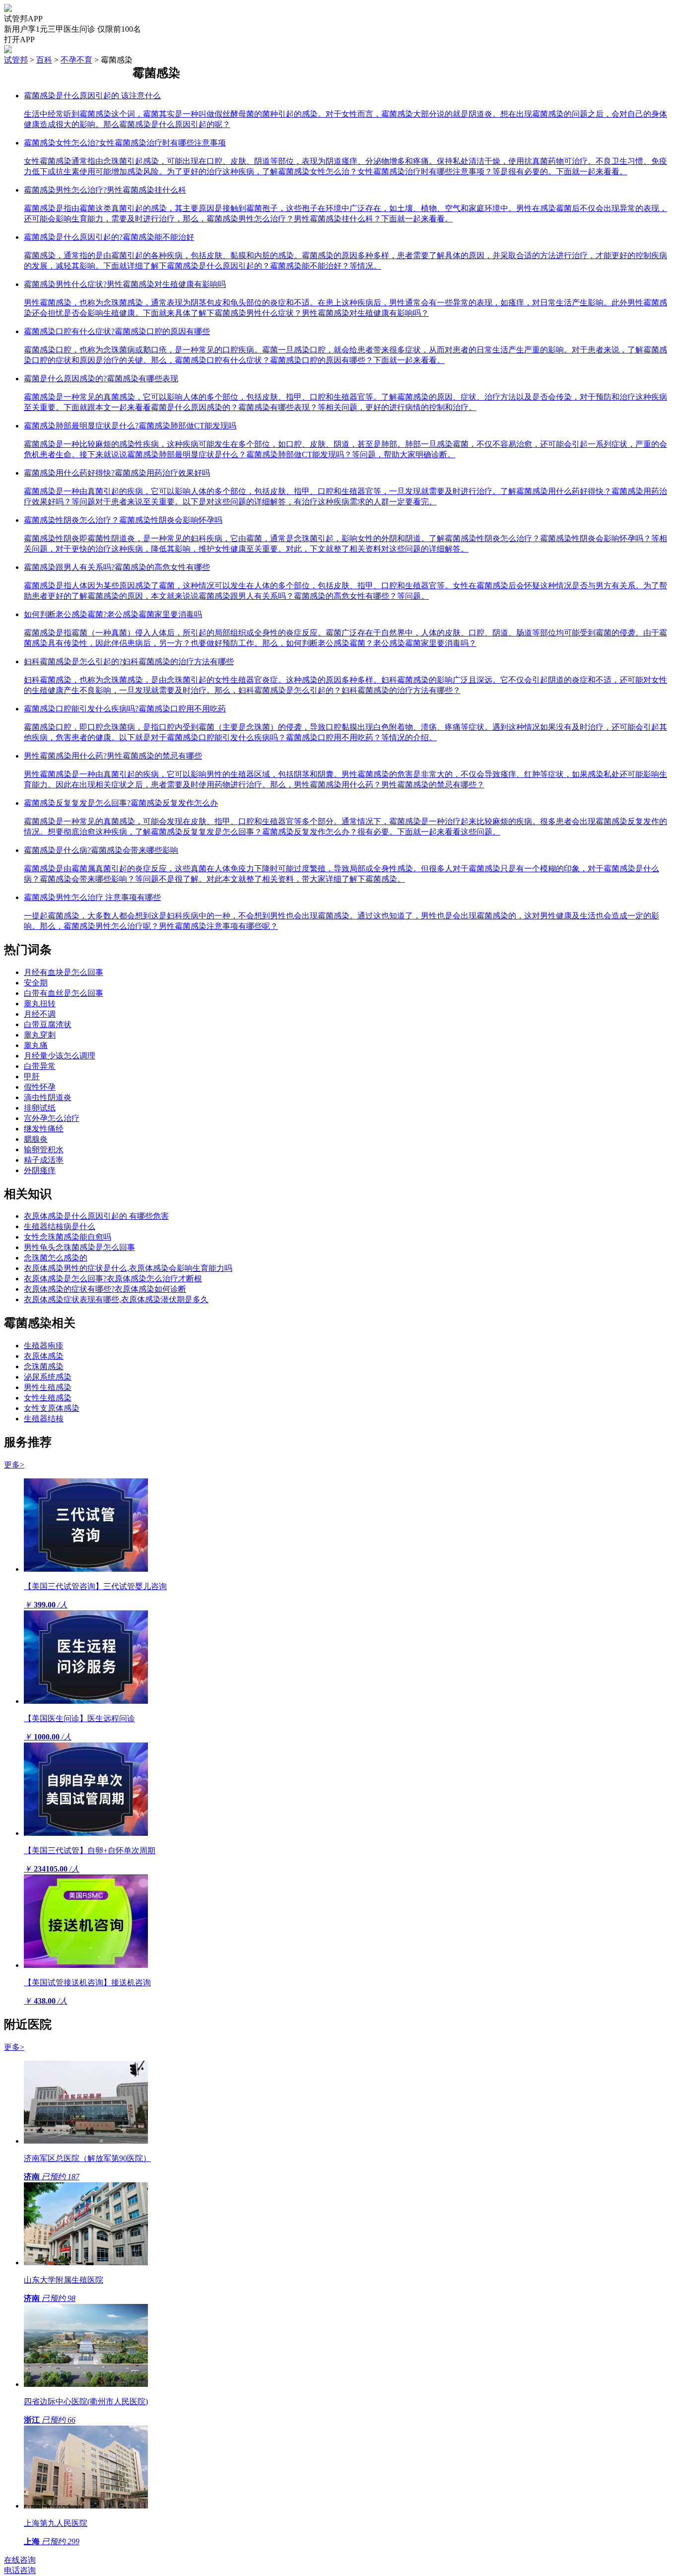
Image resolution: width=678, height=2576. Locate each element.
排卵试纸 (40, 1108)
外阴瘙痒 (40, 1170)
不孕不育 (76, 60)
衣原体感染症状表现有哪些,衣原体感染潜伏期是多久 (116, 1299)
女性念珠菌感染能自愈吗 (68, 1237)
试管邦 (16, 60)
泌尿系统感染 (48, 1377)
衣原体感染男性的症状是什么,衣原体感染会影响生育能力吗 (128, 1268)
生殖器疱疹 (44, 1346)
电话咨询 (20, 2570)
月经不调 (40, 1014)
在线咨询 (20, 2560)
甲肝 (32, 1077)
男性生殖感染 (48, 1387)
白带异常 (40, 1066)
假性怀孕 (40, 1087)
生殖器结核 (44, 1419)
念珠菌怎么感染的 (56, 1258)
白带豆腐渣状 (48, 1024)
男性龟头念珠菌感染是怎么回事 (79, 1247)
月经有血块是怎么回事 (64, 972)
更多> (14, 1465)
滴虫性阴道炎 (48, 1097)
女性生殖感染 (48, 1398)
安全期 (36, 983)
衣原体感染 (44, 1356)
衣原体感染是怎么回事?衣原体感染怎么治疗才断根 (113, 1279)
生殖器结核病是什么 (60, 1226)
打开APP (19, 39)
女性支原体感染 (52, 1408)
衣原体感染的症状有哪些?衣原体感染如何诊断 (105, 1289)
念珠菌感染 (44, 1366)
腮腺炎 (36, 1139)
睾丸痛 (36, 1045)
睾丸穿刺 (40, 1035)
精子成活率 (44, 1160)
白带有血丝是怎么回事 (64, 993)
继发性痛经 (44, 1129)
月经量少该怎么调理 (60, 1056)
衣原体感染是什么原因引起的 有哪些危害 (96, 1216)
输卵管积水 (44, 1149)
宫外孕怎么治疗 (52, 1118)
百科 (44, 60)
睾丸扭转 (40, 1004)
